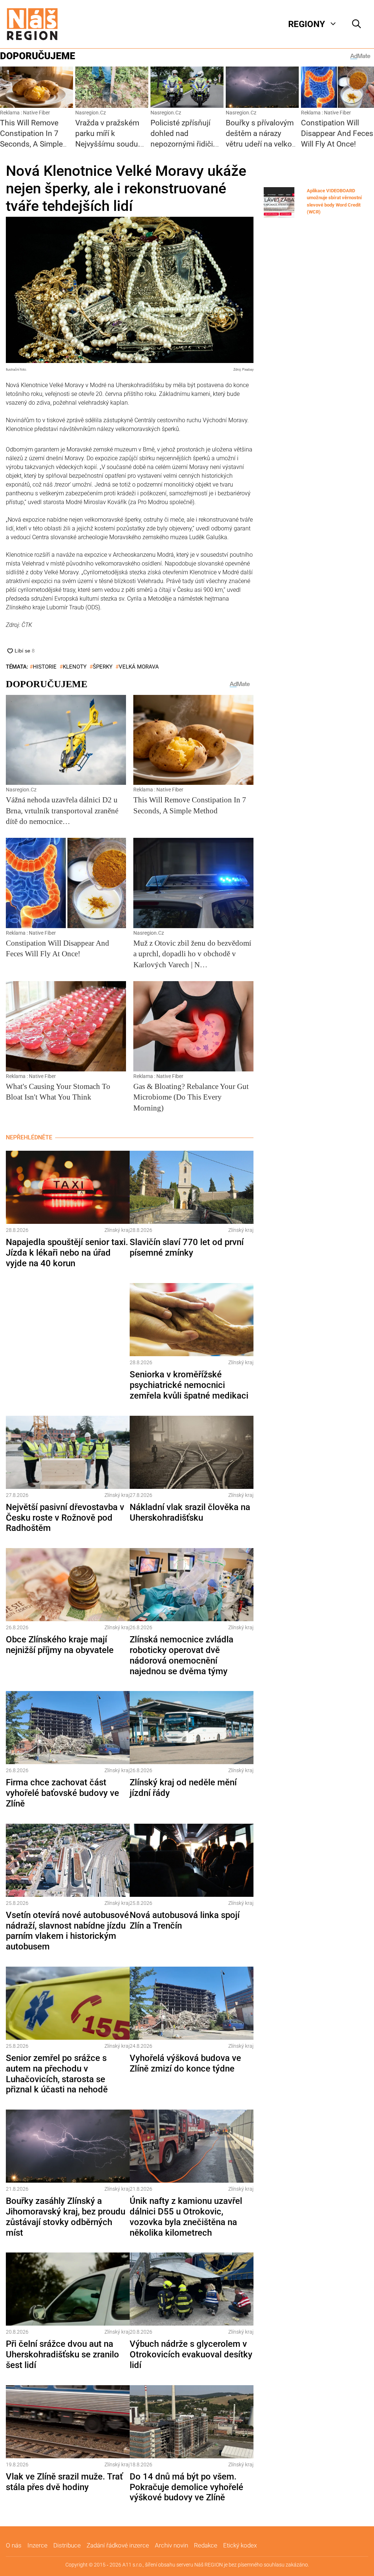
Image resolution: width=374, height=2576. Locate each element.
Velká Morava (139, 667)
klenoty (75, 667)
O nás (14, 2545)
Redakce (206, 2545)
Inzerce (37, 2545)
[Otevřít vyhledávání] (356, 24)
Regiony (307, 24)
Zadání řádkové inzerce (118, 2545)
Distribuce (67, 2545)
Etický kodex (240, 2545)
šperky (103, 667)
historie (45, 667)
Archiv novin (171, 2545)
